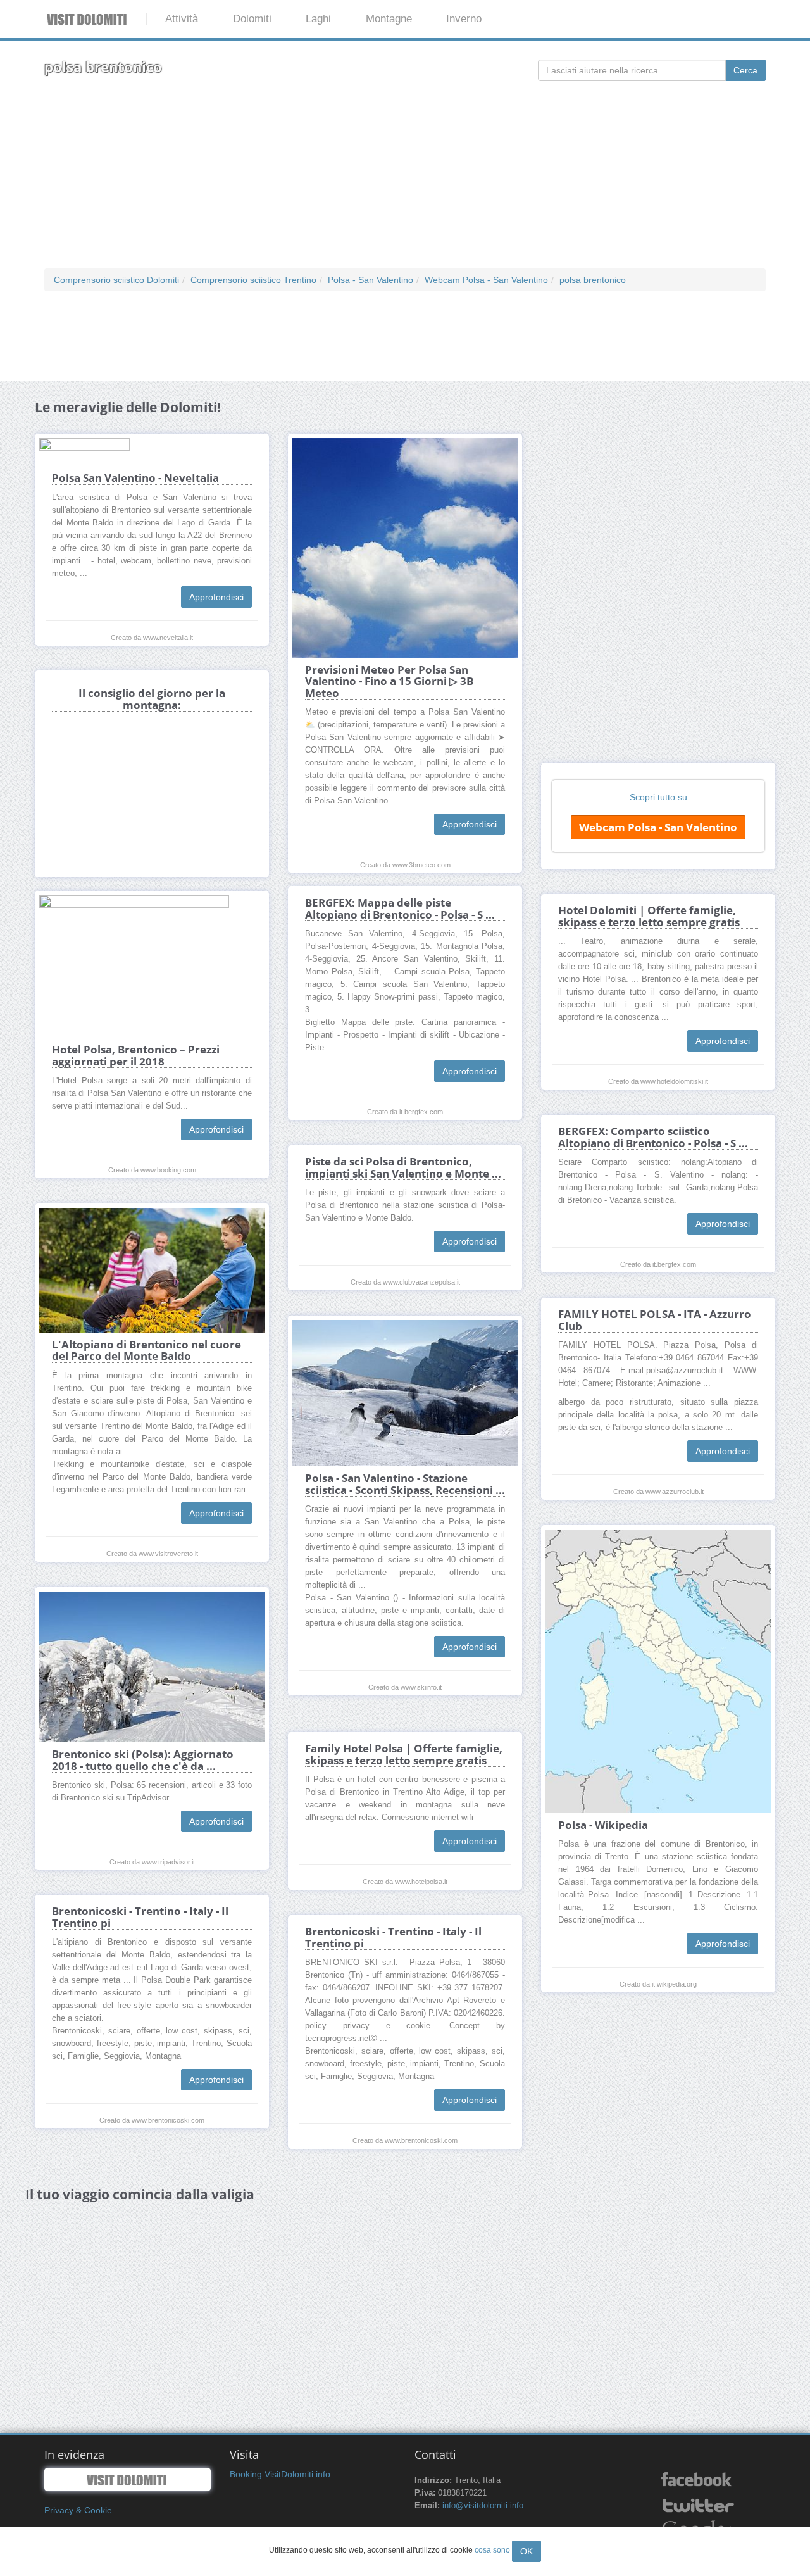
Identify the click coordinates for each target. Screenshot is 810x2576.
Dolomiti (252, 19)
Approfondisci (216, 597)
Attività (182, 19)
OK (526, 2551)
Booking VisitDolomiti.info (280, 2474)
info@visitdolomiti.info (483, 2506)
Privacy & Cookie (78, 2510)
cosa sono (492, 2550)
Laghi (318, 19)
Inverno (464, 19)
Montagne (389, 19)
